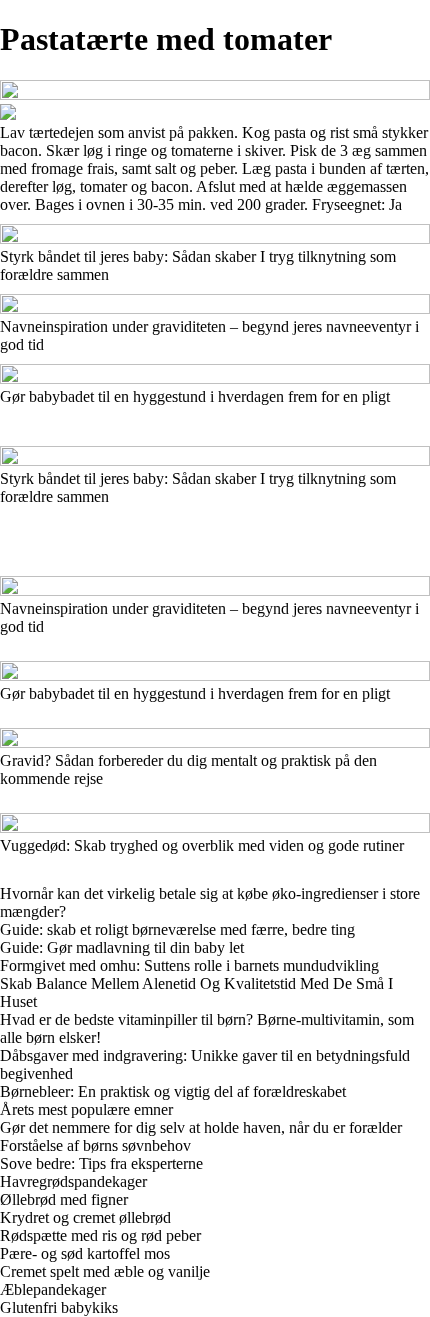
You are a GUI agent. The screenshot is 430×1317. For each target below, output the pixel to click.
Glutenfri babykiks (59, 1307)
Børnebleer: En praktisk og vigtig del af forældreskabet (173, 1091)
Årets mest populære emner (86, 1109)
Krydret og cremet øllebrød (85, 1217)
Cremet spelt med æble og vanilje (105, 1271)
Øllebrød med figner (64, 1199)
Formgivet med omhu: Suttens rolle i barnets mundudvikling (189, 965)
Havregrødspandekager (73, 1181)
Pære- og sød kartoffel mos (85, 1253)
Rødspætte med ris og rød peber (100, 1235)
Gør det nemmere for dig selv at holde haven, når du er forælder (201, 1127)
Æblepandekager (53, 1289)
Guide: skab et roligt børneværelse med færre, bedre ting (177, 929)
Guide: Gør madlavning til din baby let (122, 947)
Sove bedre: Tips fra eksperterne (101, 1163)
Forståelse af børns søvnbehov (95, 1145)
